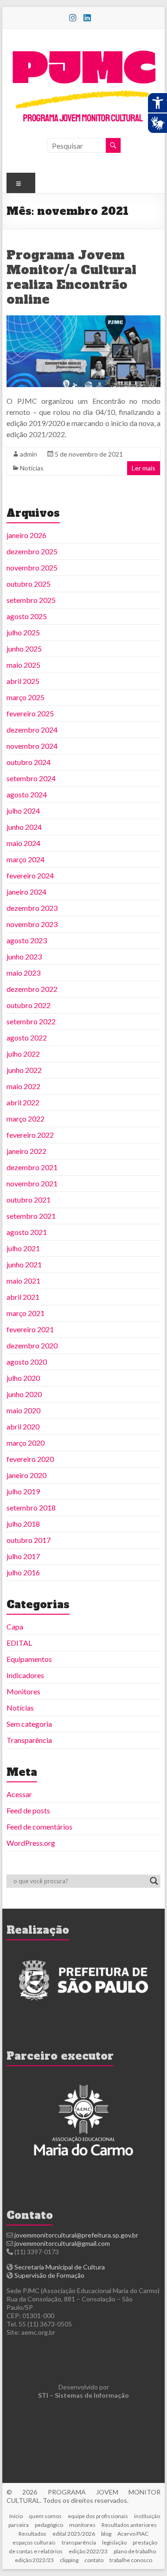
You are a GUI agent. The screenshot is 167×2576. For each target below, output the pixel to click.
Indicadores (25, 1675)
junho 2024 (24, 827)
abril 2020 (23, 1426)
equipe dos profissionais (98, 2516)
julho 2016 (23, 1572)
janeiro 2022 (26, 1151)
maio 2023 (23, 973)
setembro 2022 (31, 1021)
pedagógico (49, 2525)
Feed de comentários (39, 1827)
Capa (15, 1626)
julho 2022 (23, 1054)
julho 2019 (23, 1491)
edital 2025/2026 (74, 2534)
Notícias (32, 468)
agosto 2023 (27, 940)
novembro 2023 (32, 924)
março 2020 (26, 1443)
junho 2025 (24, 649)
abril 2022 (23, 1102)
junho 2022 (24, 1070)
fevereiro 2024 (30, 875)
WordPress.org (31, 1843)
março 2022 (26, 1119)
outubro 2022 (29, 1005)
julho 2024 (23, 811)
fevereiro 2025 (30, 713)
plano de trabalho (135, 2551)
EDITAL (19, 1643)
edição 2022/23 (88, 2551)
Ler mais (144, 468)
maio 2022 (23, 1086)
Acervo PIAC (133, 2534)
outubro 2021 (29, 1200)
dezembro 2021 (32, 1167)
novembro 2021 (32, 1183)
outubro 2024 (29, 762)
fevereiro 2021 (30, 1329)
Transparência (29, 1740)
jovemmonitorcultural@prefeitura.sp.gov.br (76, 2235)
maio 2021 (23, 1281)
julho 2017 (23, 1556)
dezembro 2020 (32, 1345)
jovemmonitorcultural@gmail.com (62, 2243)
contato (94, 2560)
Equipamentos (29, 1659)
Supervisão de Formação (49, 2275)
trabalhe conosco (131, 2560)
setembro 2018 (31, 1507)
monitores (82, 2525)
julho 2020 (23, 1378)
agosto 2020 (27, 1362)
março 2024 (26, 859)
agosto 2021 (27, 1232)
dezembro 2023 (32, 908)
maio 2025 (23, 665)
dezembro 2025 (32, 551)
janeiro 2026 (26, 535)
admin (29, 454)
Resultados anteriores (129, 2525)
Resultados (32, 2534)
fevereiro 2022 (30, 1135)
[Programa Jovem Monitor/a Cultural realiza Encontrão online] (83, 320)
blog (106, 2534)
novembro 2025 (32, 567)
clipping (69, 2560)
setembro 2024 (31, 778)
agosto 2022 (27, 1037)
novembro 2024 (32, 746)
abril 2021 (23, 1297)
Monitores (23, 1691)
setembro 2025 (31, 600)
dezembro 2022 (32, 989)
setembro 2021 (31, 1216)
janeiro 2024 (26, 892)
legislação (114, 2542)
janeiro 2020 (26, 1475)
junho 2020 (24, 1394)
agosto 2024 (27, 794)
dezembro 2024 (32, 730)
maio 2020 (23, 1410)
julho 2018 (23, 1524)
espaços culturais (34, 2542)
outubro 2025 (29, 584)
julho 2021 (23, 1248)
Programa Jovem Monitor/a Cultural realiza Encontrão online (71, 277)
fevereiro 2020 (30, 1459)
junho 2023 (24, 956)
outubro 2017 (29, 1540)
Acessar (19, 1794)
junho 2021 (24, 1264)
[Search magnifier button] (154, 1881)
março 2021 (26, 1313)
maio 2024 (23, 843)
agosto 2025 (27, 616)
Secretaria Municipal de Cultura (60, 2267)
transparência (79, 2542)
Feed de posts (28, 1810)
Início (16, 2516)
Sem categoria (29, 1724)
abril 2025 (23, 681)
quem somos (45, 2516)
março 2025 (26, 697)
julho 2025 (23, 632)
